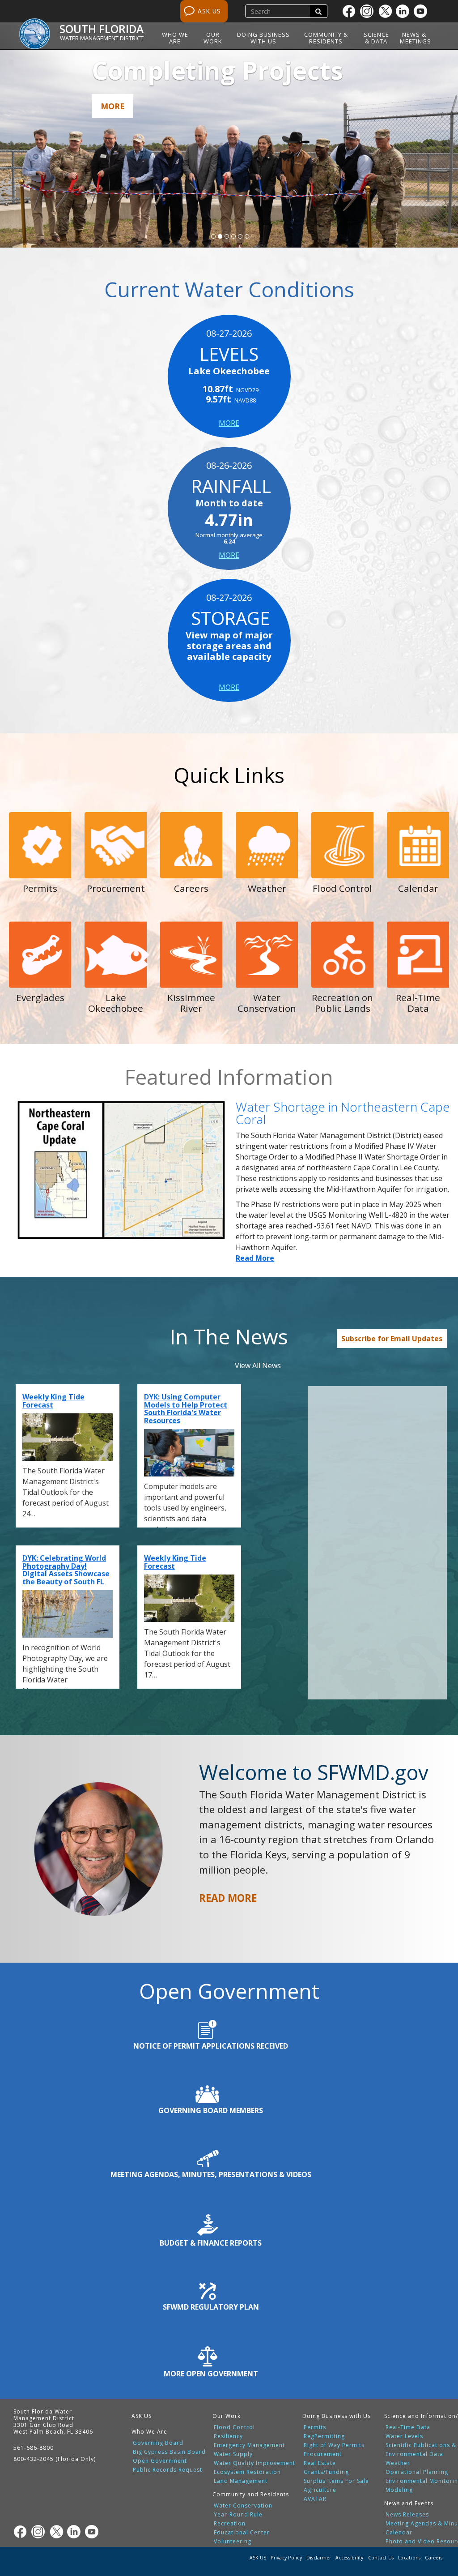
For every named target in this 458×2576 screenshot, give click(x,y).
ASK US (209, 11)
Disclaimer (319, 2558)
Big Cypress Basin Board (169, 2452)
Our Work (213, 38)
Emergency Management (249, 2445)
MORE (229, 423)
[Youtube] (423, 11)
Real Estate (320, 2463)
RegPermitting (324, 2436)
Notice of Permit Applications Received (211, 2046)
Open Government (160, 2461)
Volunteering (233, 2542)
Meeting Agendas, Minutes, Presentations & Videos (211, 2174)
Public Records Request (168, 2470)
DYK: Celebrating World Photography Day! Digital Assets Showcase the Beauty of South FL (66, 1570)
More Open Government (211, 2374)
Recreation (230, 2524)
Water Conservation (243, 2506)
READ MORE (228, 1898)
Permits (315, 2427)
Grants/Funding (326, 2472)
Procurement (323, 2454)
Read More (255, 1258)
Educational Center (242, 2533)
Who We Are (175, 38)
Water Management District (102, 38)
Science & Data (376, 38)
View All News (258, 1365)
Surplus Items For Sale (336, 2481)
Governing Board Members (211, 2110)
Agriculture (320, 2490)
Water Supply (233, 2454)
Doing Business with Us (263, 38)
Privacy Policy (286, 2558)
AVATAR (315, 2499)
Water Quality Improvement (254, 2463)
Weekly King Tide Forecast (53, 1401)
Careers (434, 2558)
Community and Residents (251, 2494)
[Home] (38, 29)
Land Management (241, 2481)
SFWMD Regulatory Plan (211, 2307)
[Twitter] (387, 11)
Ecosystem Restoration (247, 2472)
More (112, 106)
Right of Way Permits (334, 2445)
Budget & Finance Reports (211, 2243)
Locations (409, 2558)
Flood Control (234, 2427)
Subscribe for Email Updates (392, 1339)
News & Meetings (416, 38)
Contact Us (381, 2558)
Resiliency (228, 2436)
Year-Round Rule (238, 2515)
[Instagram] (369, 11)
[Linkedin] (405, 11)
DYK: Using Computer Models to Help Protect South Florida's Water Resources (186, 1409)
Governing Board (158, 2443)
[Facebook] (351, 11)
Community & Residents (326, 38)
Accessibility (349, 2558)
